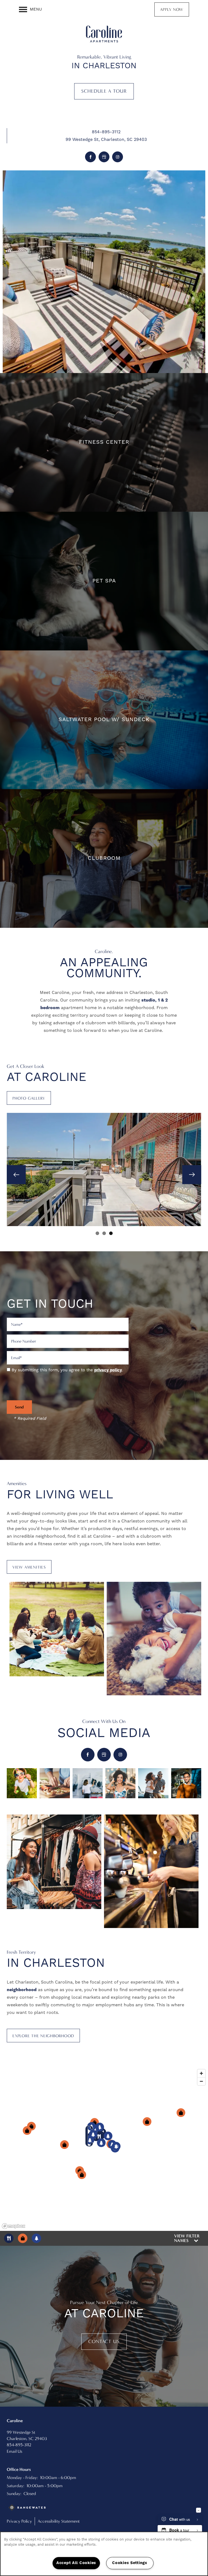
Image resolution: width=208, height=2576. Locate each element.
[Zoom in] (201, 2073)
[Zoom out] (201, 2081)
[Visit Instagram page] (118, 157)
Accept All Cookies (76, 2563)
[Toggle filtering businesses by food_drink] (9, 2238)
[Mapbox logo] (14, 2226)
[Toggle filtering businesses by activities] (36, 2238)
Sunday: (14, 2494)
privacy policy (108, 1370)
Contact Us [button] (104, 2342)
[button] (172, 9)
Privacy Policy (19, 2521)
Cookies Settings (130, 2563)
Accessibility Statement (59, 2521)
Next (192, 1175)
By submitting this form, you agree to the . (67, 1370)
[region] (104, 2149)
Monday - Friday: (22, 2478)
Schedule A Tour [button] (104, 91)
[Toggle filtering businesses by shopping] (23, 2238)
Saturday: (16, 2486)
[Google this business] (104, 157)
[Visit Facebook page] (90, 157)
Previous (16, 1175)
